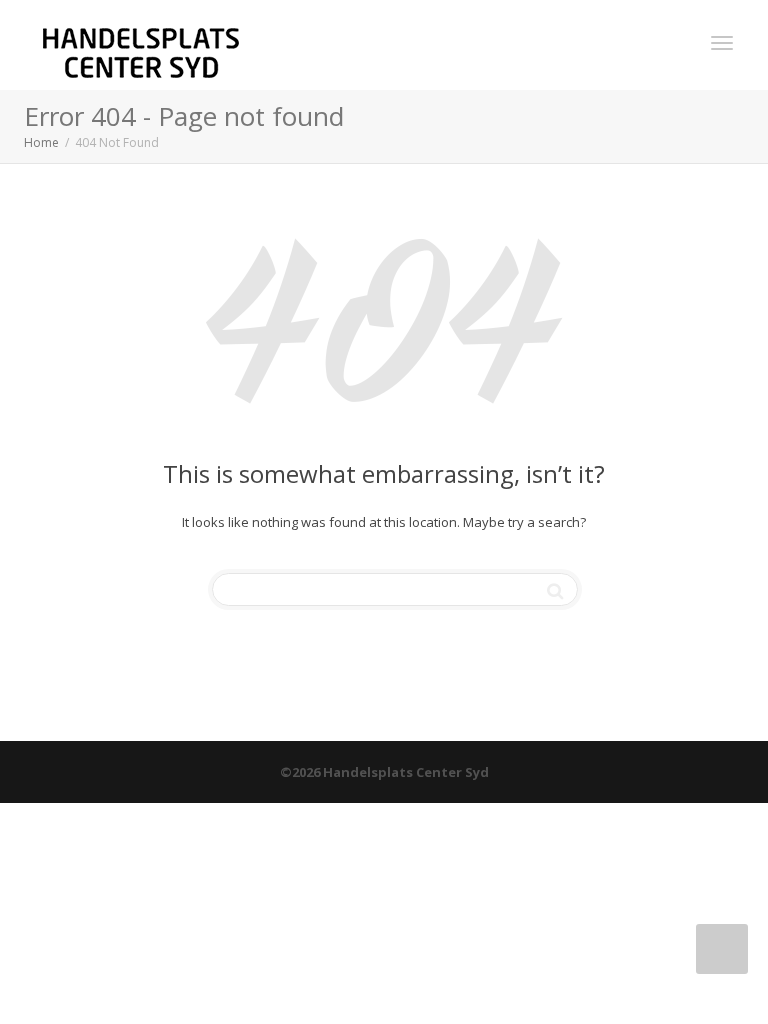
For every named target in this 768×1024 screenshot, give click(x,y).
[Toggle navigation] (722, 43)
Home (41, 142)
